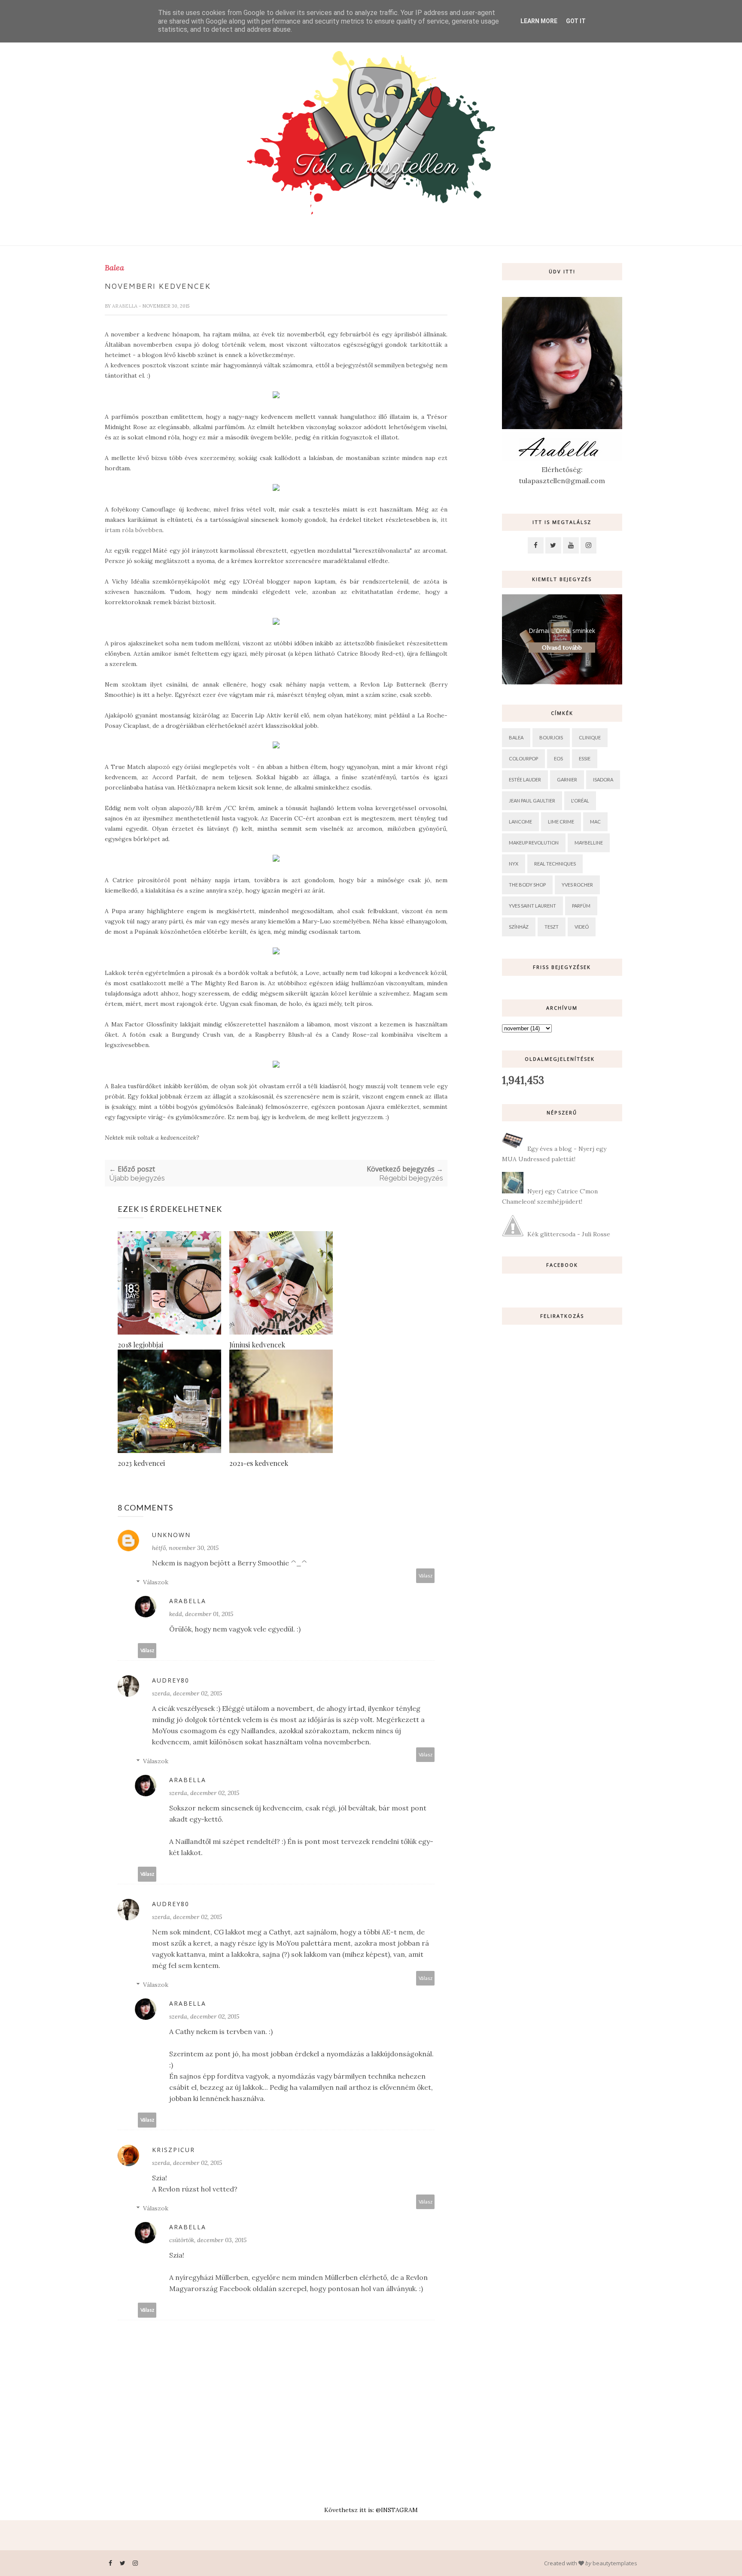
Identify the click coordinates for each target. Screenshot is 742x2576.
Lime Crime (561, 822)
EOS (558, 758)
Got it (576, 21)
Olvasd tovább (562, 648)
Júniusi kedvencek (257, 1345)
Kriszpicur (173, 2150)
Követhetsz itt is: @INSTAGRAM (371, 2510)
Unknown (171, 1535)
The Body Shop (527, 885)
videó (582, 927)
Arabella (125, 306)
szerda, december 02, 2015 (187, 1693)
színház (519, 927)
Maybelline (589, 843)
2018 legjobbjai (140, 1345)
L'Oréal (580, 801)
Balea (114, 268)
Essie (585, 758)
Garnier (567, 779)
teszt (552, 927)
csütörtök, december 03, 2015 (208, 2240)
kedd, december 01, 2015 (201, 1614)
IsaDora (603, 779)
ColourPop (523, 758)
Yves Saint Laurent (532, 906)
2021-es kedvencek (259, 1463)
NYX (514, 864)
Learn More (539, 21)
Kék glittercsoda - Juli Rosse (569, 1234)
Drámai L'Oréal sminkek (562, 631)
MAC (595, 822)
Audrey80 (171, 1680)
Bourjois (551, 737)
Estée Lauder (525, 779)
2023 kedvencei (141, 1463)
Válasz (426, 1576)
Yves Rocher (577, 885)
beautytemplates (615, 2563)
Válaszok (156, 1582)
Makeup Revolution (534, 843)
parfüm (581, 906)
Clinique (590, 737)
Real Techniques (555, 864)
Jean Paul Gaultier (532, 801)
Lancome (520, 822)
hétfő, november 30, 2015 (185, 1548)
